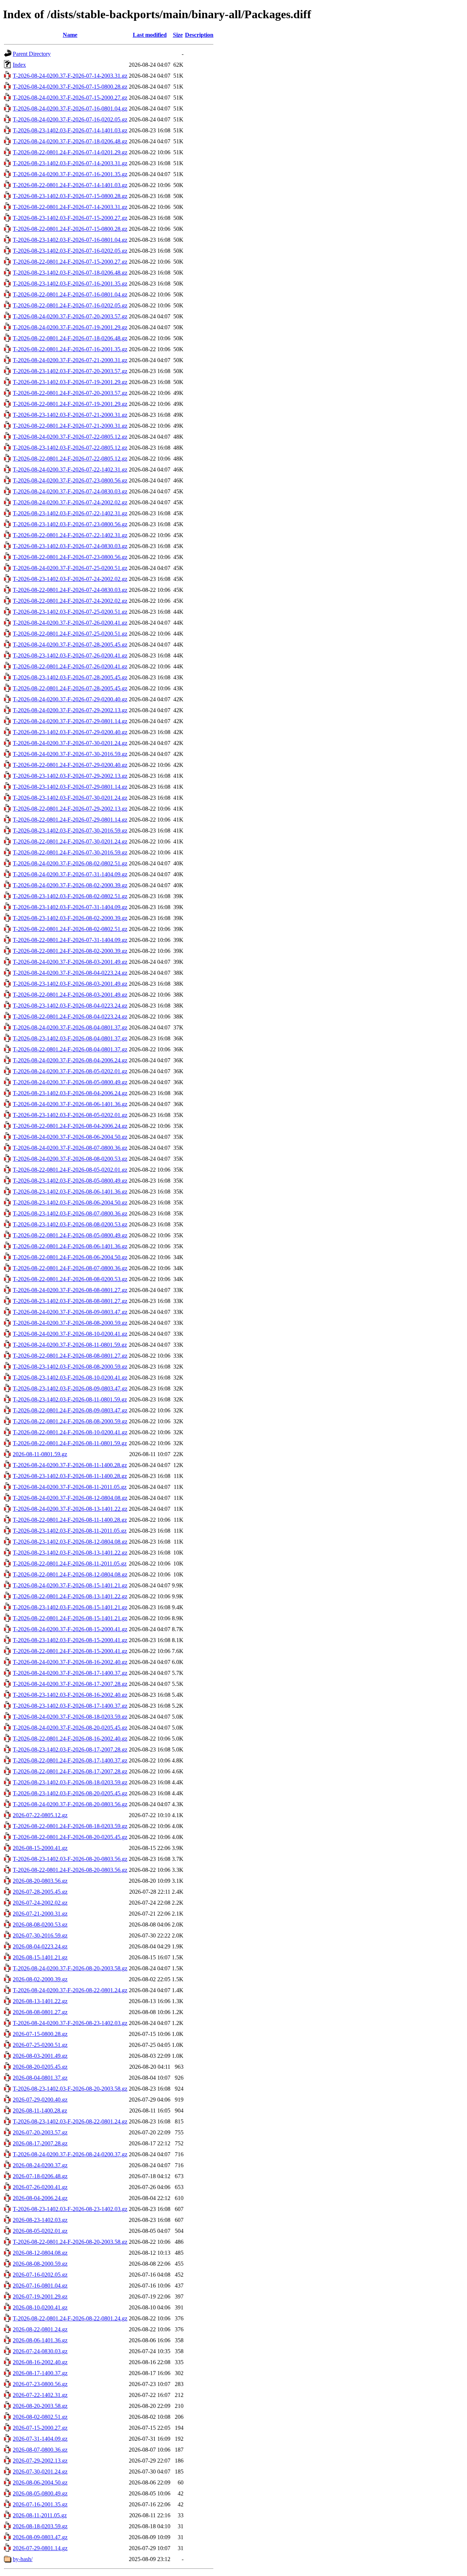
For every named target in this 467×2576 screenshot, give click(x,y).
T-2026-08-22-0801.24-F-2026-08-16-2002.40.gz (70, 1739)
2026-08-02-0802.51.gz (40, 2417)
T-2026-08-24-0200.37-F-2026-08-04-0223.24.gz (70, 973)
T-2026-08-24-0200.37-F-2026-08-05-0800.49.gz (70, 1082)
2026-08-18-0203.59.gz (40, 2526)
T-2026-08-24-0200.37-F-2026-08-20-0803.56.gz (70, 1804)
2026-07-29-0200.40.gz (40, 2100)
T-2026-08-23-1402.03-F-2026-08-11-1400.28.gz (70, 1476)
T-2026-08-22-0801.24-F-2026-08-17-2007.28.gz (70, 1771)
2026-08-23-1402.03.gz (40, 2220)
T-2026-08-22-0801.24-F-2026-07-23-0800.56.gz (70, 557)
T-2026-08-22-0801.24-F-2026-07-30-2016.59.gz (70, 852)
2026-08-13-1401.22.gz (40, 2001)
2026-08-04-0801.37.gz (40, 2078)
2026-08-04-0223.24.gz (40, 1946)
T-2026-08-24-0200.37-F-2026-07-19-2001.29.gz (70, 327)
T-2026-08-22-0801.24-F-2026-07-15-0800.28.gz (70, 229)
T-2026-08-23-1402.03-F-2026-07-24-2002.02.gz (70, 579)
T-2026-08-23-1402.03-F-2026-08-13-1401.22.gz (70, 1553)
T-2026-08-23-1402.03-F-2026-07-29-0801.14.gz (70, 787)
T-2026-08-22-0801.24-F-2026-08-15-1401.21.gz (70, 1618)
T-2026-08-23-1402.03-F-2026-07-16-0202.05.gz (70, 251)
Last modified (150, 35)
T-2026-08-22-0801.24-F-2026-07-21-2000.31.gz (70, 426)
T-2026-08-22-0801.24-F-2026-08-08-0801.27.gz (70, 1356)
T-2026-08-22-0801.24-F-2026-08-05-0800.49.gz (70, 1235)
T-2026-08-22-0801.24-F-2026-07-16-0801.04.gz (70, 294)
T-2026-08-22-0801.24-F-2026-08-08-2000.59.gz (70, 1421)
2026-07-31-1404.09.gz (40, 2439)
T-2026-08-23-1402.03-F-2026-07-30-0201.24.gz (70, 798)
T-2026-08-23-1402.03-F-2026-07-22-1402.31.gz (70, 513)
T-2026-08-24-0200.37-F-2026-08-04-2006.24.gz (70, 1060)
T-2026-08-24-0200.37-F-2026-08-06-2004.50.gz (70, 1137)
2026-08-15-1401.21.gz (40, 1957)
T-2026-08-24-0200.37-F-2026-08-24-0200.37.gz (70, 2154)
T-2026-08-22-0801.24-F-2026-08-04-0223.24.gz (70, 1017)
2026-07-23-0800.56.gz (40, 2384)
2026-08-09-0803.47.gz (40, 2537)
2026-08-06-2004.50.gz (40, 2482)
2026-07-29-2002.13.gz (40, 2461)
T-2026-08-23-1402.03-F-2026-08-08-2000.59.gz (70, 1367)
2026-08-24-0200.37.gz (40, 2165)
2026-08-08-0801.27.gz (40, 2012)
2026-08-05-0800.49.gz (40, 2493)
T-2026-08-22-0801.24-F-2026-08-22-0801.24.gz (70, 2318)
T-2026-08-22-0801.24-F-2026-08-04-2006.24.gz (70, 1126)
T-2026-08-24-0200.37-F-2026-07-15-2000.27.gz (70, 98)
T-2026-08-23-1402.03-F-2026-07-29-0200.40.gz (70, 732)
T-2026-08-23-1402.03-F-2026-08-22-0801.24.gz (70, 2121)
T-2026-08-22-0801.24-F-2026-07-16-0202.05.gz (70, 305)
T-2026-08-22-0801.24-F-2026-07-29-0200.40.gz (70, 765)
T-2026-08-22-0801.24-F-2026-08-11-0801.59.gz (70, 1443)
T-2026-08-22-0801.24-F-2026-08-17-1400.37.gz (70, 1760)
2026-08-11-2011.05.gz (40, 2515)
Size (178, 35)
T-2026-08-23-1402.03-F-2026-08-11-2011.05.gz (70, 1531)
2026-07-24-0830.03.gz (40, 2351)
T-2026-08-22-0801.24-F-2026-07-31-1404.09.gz (70, 940)
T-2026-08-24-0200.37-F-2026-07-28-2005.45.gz (70, 645)
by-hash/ (23, 2559)
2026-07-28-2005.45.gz (40, 1892)
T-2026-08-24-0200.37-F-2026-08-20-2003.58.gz (70, 1968)
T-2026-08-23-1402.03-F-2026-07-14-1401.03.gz (70, 130)
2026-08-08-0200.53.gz (40, 1925)
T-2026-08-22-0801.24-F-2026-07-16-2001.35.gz (70, 349)
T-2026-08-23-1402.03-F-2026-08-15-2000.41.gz (70, 1640)
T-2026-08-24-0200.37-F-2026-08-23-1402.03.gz (70, 2023)
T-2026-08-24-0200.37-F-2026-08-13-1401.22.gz (70, 1509)
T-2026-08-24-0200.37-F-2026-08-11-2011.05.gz (70, 1487)
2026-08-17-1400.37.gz (40, 2373)
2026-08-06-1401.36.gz (40, 2340)
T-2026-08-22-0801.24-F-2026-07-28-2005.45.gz (70, 688)
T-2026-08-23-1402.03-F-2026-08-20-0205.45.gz (70, 1793)
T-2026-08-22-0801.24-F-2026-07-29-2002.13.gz (70, 809)
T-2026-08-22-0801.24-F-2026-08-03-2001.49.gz (70, 995)
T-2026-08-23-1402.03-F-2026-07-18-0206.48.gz (70, 273)
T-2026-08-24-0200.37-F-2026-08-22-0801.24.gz (70, 1990)
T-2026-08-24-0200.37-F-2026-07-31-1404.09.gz (70, 874)
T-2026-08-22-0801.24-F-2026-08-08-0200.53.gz (70, 1279)
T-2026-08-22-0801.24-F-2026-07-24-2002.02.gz (70, 601)
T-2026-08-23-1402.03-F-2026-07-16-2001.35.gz (70, 284)
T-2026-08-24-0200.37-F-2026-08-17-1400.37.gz (70, 1673)
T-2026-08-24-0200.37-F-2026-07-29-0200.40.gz (70, 699)
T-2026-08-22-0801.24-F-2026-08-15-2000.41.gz (70, 1651)
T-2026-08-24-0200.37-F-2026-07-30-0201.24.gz (70, 743)
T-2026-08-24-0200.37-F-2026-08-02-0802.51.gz (70, 863)
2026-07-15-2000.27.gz (40, 2428)
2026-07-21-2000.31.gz (40, 1914)
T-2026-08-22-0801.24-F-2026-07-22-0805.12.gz (70, 459)
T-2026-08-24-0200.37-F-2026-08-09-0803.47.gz (70, 1312)
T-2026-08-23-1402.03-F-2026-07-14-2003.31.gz (70, 163)
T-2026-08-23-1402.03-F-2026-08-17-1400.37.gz (70, 1706)
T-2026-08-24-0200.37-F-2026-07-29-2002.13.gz (70, 710)
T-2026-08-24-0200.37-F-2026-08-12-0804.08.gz (70, 1498)
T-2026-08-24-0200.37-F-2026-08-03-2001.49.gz (70, 962)
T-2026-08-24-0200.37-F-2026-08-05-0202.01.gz (70, 1071)
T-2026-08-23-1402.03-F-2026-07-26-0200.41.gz (70, 655)
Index (19, 65)
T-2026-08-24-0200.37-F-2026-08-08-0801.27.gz (70, 1290)
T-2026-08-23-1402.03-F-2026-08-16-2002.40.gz (70, 1695)
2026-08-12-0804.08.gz (40, 2253)
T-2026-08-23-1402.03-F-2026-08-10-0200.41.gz (70, 1378)
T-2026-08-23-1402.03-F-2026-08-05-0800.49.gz (70, 1181)
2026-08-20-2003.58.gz (40, 2406)
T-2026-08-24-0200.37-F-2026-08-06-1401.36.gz (70, 1104)
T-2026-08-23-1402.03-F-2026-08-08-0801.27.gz (70, 1301)
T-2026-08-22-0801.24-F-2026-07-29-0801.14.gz (70, 820)
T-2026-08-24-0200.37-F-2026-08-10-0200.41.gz (70, 1334)
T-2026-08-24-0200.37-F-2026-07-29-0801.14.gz (70, 721)
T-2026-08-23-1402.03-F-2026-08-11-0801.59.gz (70, 1399)
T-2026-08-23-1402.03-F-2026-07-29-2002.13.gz (70, 776)
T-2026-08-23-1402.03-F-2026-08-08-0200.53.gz (70, 1224)
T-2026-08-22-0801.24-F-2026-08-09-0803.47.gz (70, 1410)
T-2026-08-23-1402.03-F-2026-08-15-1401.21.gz (70, 1607)
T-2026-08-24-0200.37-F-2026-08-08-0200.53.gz (70, 1159)
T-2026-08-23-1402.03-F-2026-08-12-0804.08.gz (70, 1542)
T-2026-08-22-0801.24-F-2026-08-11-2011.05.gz (70, 1564)
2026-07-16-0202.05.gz (40, 2275)
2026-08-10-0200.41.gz (40, 2307)
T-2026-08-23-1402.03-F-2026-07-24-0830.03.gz (70, 546)
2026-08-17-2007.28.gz (40, 2143)
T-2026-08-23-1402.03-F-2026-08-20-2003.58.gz (70, 2089)
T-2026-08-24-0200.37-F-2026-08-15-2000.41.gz (70, 1629)
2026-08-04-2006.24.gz (40, 2198)
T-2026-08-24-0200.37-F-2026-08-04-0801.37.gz (70, 1027)
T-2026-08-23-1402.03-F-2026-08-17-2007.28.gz (70, 1749)
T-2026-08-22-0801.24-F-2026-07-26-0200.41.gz (70, 666)
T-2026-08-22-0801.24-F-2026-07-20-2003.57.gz (70, 393)
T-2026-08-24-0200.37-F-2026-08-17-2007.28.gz (70, 1684)
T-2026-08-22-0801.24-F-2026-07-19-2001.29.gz (70, 404)
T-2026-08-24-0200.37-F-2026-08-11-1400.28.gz (70, 1465)
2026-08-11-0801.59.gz (40, 1454)
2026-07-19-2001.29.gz (40, 2296)
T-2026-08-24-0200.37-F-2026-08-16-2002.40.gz (70, 1662)
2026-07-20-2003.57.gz (40, 2132)
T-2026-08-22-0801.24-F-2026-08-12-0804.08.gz (70, 1574)
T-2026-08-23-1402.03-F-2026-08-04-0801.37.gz (70, 1038)
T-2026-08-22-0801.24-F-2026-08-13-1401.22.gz (70, 1596)
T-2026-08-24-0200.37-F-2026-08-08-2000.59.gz (70, 1323)
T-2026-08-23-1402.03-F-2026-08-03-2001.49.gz (70, 984)
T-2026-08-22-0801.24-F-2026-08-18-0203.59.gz (70, 1826)
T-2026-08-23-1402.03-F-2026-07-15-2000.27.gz (70, 218)
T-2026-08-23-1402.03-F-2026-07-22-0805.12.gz (70, 448)
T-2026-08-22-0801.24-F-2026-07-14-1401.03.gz (70, 185)
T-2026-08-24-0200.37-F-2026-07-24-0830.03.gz (70, 491)
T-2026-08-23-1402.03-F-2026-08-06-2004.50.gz (70, 1202)
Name (70, 35)
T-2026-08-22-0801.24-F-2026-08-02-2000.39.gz (70, 951)
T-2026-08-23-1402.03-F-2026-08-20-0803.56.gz (70, 1859)
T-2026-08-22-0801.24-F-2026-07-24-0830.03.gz (70, 590)
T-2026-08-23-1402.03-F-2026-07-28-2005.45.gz (70, 677)
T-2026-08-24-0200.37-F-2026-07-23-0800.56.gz (70, 480)
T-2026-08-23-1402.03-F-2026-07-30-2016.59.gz (70, 831)
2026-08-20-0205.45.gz (40, 2067)
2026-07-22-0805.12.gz (40, 1815)
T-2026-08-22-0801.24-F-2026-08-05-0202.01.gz (70, 1170)
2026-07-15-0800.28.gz (40, 2034)
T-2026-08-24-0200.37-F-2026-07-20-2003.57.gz (70, 316)
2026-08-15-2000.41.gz (40, 1848)
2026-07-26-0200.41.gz (40, 2187)
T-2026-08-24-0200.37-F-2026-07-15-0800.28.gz (70, 87)
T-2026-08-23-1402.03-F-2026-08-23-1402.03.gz (70, 2209)
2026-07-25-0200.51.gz (40, 2045)
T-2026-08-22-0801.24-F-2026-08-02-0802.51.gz (70, 929)
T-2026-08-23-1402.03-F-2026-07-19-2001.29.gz (70, 382)
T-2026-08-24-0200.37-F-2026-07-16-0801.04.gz (70, 108)
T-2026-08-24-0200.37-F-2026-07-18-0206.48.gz (70, 141)
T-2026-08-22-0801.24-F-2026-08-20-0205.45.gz (70, 1837)
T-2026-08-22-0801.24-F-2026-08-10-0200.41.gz (70, 1432)
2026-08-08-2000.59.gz (40, 2264)
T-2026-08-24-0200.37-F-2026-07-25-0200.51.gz (70, 568)
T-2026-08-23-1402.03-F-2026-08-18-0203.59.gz (70, 1782)
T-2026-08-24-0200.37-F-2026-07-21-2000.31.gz (70, 360)
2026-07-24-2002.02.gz (40, 1903)
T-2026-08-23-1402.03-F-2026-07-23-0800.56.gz (70, 524)
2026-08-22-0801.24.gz (40, 2329)
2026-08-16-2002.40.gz (40, 2362)
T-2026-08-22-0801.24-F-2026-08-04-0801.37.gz (70, 1049)
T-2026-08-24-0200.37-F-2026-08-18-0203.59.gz (70, 1717)
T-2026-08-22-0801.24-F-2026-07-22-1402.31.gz (70, 535)
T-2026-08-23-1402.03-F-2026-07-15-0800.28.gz (70, 196)
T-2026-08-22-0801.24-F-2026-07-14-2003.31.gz (70, 207)
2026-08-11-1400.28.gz (40, 2111)
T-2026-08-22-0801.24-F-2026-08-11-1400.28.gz (70, 1520)
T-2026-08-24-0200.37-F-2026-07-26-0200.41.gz (70, 623)
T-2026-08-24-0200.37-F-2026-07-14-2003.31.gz (70, 76)
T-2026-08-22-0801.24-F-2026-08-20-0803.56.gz (70, 1870)
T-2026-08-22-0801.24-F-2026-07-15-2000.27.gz (70, 262)
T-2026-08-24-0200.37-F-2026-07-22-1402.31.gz (70, 470)
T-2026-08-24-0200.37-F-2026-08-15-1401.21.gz (70, 1585)
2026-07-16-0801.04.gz (40, 2286)
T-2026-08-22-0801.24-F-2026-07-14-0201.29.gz (70, 152)
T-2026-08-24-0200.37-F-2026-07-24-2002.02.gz (70, 502)
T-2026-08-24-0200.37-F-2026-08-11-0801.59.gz (70, 1345)
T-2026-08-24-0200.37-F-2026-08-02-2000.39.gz (70, 885)
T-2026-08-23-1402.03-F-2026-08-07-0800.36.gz (70, 1213)
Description (199, 35)
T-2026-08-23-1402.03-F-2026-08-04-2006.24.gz (70, 1093)
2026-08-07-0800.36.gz (40, 2450)
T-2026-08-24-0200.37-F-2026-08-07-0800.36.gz (70, 1148)
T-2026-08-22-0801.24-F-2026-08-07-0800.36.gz (70, 1268)
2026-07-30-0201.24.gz (40, 2472)
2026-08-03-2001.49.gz (40, 2056)
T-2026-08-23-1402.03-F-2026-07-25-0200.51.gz (70, 612)
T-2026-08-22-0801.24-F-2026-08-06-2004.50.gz (70, 1257)
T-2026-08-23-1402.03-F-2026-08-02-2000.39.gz (70, 918)
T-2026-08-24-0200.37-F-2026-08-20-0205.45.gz (70, 1728)
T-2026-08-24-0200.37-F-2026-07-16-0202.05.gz (70, 119)
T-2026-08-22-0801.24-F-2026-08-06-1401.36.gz (70, 1246)
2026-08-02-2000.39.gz (40, 1979)
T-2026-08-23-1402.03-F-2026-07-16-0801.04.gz (70, 240)
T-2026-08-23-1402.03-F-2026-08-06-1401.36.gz (70, 1192)
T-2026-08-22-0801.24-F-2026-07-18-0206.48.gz (70, 338)
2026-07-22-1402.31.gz (40, 2395)
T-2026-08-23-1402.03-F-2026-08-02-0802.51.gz (70, 896)
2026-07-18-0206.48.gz (40, 2176)
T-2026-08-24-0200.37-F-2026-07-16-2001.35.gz (70, 174)
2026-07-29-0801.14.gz (40, 2548)
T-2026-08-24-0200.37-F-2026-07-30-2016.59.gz (70, 754)
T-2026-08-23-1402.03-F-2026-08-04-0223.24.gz (70, 1006)
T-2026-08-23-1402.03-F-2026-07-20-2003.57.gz (70, 371)
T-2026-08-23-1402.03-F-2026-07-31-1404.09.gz (70, 907)
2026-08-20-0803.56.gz (40, 1881)
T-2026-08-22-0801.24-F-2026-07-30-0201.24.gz (70, 841)
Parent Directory (32, 54)
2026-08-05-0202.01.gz (40, 2231)
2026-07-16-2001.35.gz (40, 2504)
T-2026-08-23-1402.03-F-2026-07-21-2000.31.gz (70, 415)
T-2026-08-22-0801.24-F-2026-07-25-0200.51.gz (70, 634)
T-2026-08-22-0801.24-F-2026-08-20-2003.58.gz (70, 2242)
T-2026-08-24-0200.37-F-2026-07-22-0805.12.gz (70, 437)
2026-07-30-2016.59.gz (40, 1935)
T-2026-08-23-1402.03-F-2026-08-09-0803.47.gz (70, 1388)
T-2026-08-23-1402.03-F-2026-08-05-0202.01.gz (70, 1115)
